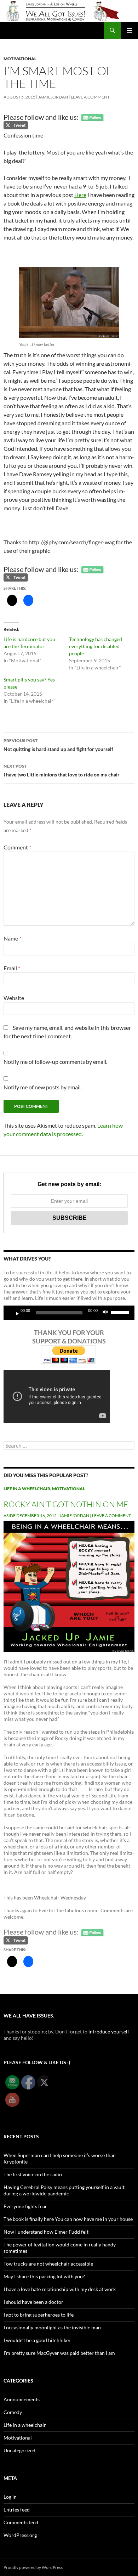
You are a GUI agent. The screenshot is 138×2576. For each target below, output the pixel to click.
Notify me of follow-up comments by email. (55, 1062)
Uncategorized (19, 2450)
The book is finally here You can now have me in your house (68, 2219)
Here (80, 195)
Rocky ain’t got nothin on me (66, 1504)
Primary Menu (130, 30)
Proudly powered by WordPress (33, 2567)
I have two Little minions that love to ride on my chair (62, 770)
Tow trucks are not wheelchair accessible (48, 2264)
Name (12, 938)
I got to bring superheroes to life (39, 2315)
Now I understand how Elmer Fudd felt (46, 2232)
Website (14, 998)
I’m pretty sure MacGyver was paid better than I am (59, 2353)
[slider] (121, 1312)
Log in (10, 2497)
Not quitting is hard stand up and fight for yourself (58, 745)
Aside (10, 1516)
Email (12, 968)
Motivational (20, 59)
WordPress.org (20, 2535)
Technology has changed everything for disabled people (96, 646)
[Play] (15, 1313)
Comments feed (21, 2522)
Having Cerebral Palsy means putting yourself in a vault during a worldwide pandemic (64, 2190)
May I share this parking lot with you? (44, 2276)
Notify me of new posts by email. (43, 1087)
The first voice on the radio (33, 2174)
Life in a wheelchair (27, 1489)
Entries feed (17, 2510)
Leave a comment (90, 97)
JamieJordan (53, 97)
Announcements (22, 2399)
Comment (17, 847)
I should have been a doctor (33, 2302)
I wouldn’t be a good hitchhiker (37, 2340)
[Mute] (107, 1313)
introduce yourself (109, 2031)
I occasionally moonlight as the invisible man (52, 2327)
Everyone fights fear (25, 2206)
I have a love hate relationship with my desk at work (60, 2289)
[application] (69, 1313)
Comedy (13, 2412)
